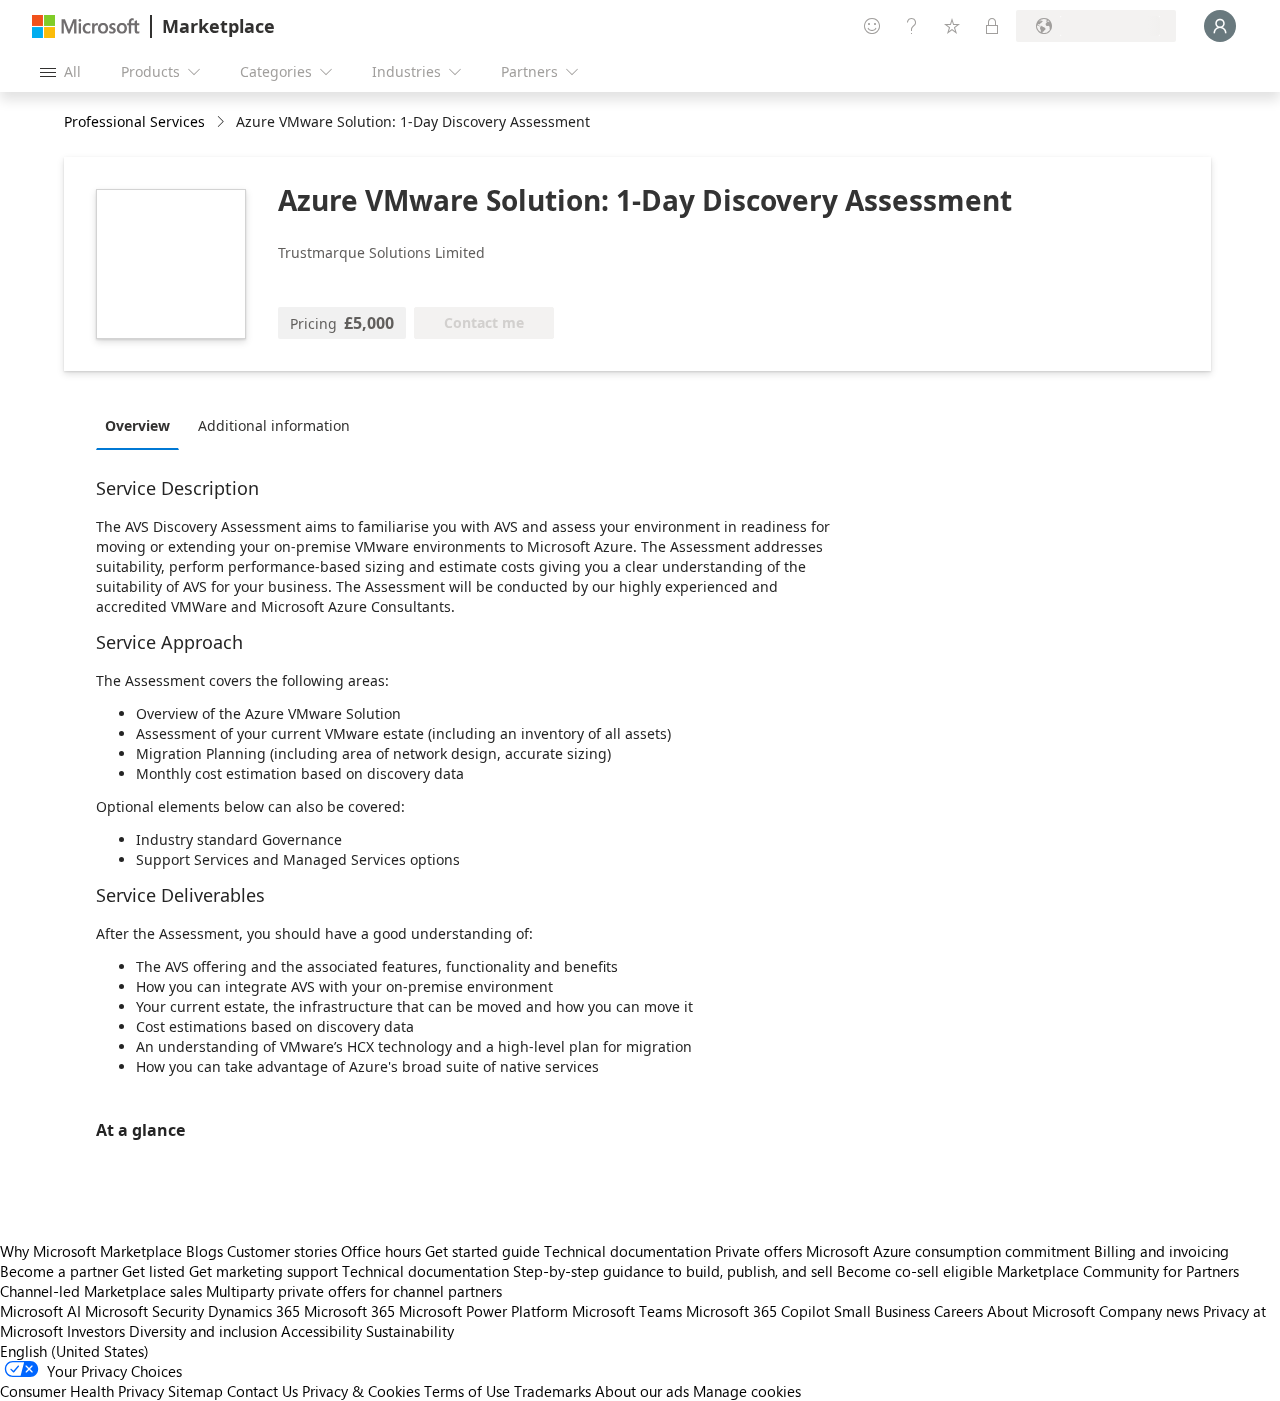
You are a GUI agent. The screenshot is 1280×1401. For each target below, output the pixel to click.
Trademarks (552, 1391)
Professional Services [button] (134, 121)
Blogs (204, 1251)
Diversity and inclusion (203, 1331)
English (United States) (74, 1351)
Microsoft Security (144, 1311)
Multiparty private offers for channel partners (354, 1291)
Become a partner (59, 1271)
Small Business (882, 1311)
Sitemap (195, 1391)
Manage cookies (747, 1391)
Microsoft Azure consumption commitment (950, 1251)
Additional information (274, 425)
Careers (958, 1311)
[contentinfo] (222, 122)
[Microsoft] (86, 26)
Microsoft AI (40, 1311)
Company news (1149, 1311)
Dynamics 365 (254, 1311)
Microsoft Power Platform (483, 1311)
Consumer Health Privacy (82, 1391)
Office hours (381, 1251)
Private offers (758, 1251)
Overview (137, 425)
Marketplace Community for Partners (1118, 1271)
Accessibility (321, 1331)
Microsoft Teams (627, 1311)
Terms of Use (467, 1391)
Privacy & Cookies (361, 1391)
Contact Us (262, 1391)
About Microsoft (1041, 1311)
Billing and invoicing (1161, 1251)
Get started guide (482, 1251)
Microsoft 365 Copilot (758, 1311)
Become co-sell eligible (915, 1271)
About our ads (642, 1391)
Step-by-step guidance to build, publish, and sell (673, 1271)
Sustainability (410, 1331)
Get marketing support (263, 1271)
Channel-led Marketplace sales (101, 1291)
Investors (96, 1331)
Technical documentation (627, 1251)
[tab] (142, 425)
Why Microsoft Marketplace (91, 1251)
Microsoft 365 (349, 1311)
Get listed (153, 1271)
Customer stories (282, 1251)
